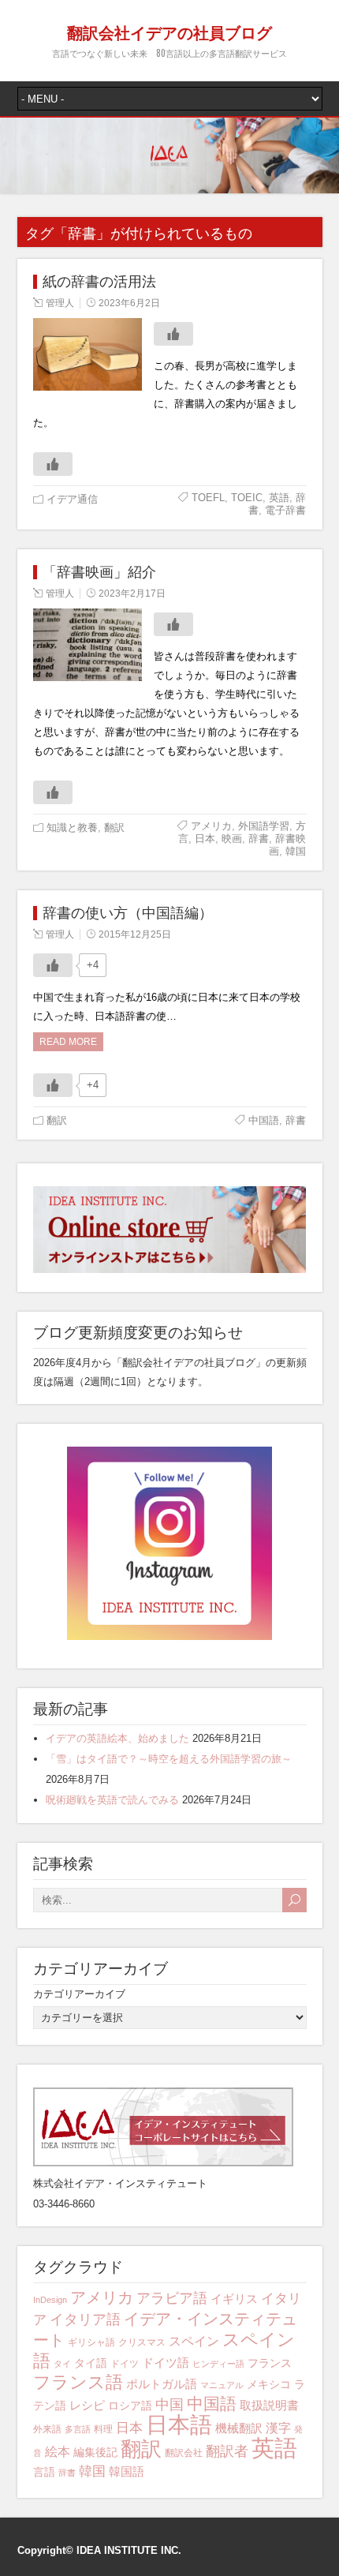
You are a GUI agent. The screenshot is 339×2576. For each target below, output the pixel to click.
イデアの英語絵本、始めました (117, 1738)
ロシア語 (130, 2406)
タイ (62, 2364)
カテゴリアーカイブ (79, 1994)
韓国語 (127, 2471)
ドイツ (125, 2364)
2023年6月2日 (129, 303)
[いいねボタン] (173, 334)
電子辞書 (285, 510)
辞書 (259, 839)
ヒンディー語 (218, 2364)
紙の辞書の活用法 (99, 282)
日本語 (179, 2425)
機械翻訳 (239, 2428)
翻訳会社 (184, 2453)
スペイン (194, 2341)
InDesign (50, 2300)
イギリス (234, 2299)
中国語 (264, 1120)
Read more (68, 1042)
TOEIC (247, 498)
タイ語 (91, 2363)
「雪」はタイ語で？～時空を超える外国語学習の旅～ (169, 1759)
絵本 (58, 2452)
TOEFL (208, 498)
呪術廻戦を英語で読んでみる (112, 1800)
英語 (279, 498)
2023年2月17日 (132, 593)
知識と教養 (72, 827)
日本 (205, 839)
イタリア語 (85, 2320)
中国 (169, 2404)
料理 (103, 2429)
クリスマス (142, 2342)
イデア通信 (72, 499)
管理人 (60, 303)
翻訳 (114, 827)
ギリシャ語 (91, 2342)
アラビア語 (172, 2298)
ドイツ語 (166, 2363)
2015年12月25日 (135, 934)
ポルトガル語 (162, 2384)
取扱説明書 (269, 2405)
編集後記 (95, 2452)
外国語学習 (264, 826)
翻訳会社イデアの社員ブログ (169, 32)
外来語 (47, 2429)
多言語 (78, 2429)
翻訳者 (227, 2451)
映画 (232, 839)
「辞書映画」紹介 (99, 572)
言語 (44, 2472)
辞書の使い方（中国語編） (128, 913)
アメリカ (211, 826)
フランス (270, 2363)
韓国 (296, 851)
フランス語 (78, 2382)
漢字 (278, 2428)
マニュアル (222, 2385)
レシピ (87, 2405)
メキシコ (269, 2384)
